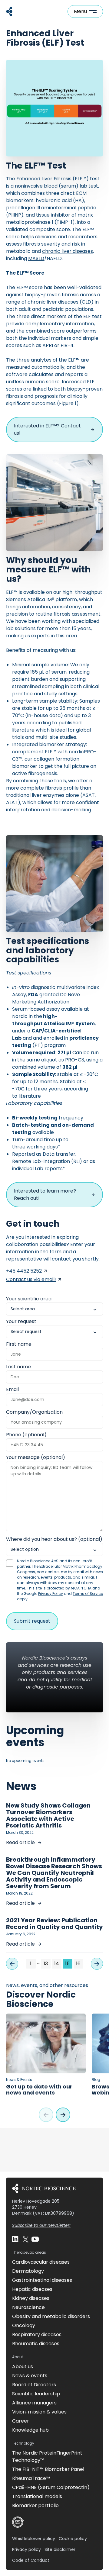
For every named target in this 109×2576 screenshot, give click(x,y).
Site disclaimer (60, 2549)
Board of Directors (34, 2385)
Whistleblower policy (34, 2539)
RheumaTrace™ (31, 2478)
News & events (30, 2376)
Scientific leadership (36, 2394)
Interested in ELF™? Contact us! (47, 429)
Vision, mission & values (39, 2412)
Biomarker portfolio (35, 2505)
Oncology (24, 2325)
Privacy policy (26, 2549)
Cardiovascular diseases (41, 2262)
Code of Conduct (31, 2560)
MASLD (36, 258)
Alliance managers (34, 2403)
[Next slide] (63, 2115)
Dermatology (28, 2271)
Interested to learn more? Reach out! (45, 1195)
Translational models (37, 2496)
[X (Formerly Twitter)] (25, 2239)
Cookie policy (73, 2539)
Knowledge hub (30, 2430)
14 (57, 1964)
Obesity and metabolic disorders (51, 2316)
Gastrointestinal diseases (42, 2280)
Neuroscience (28, 2307)
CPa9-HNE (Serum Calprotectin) (51, 2487)
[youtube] (35, 2239)
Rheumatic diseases (36, 2344)
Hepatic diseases (32, 2289)
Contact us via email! (31, 1279)
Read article (20, 1842)
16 (78, 1964)
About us (23, 2367)
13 (46, 1964)
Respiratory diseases (37, 2334)
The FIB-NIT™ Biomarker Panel (48, 2469)
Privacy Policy (51, 1594)
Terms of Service (88, 1594)
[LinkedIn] (16, 2239)
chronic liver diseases (68, 251)
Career (21, 2421)
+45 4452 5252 (24, 1271)
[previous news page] (12, 1964)
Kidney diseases (31, 2298)
